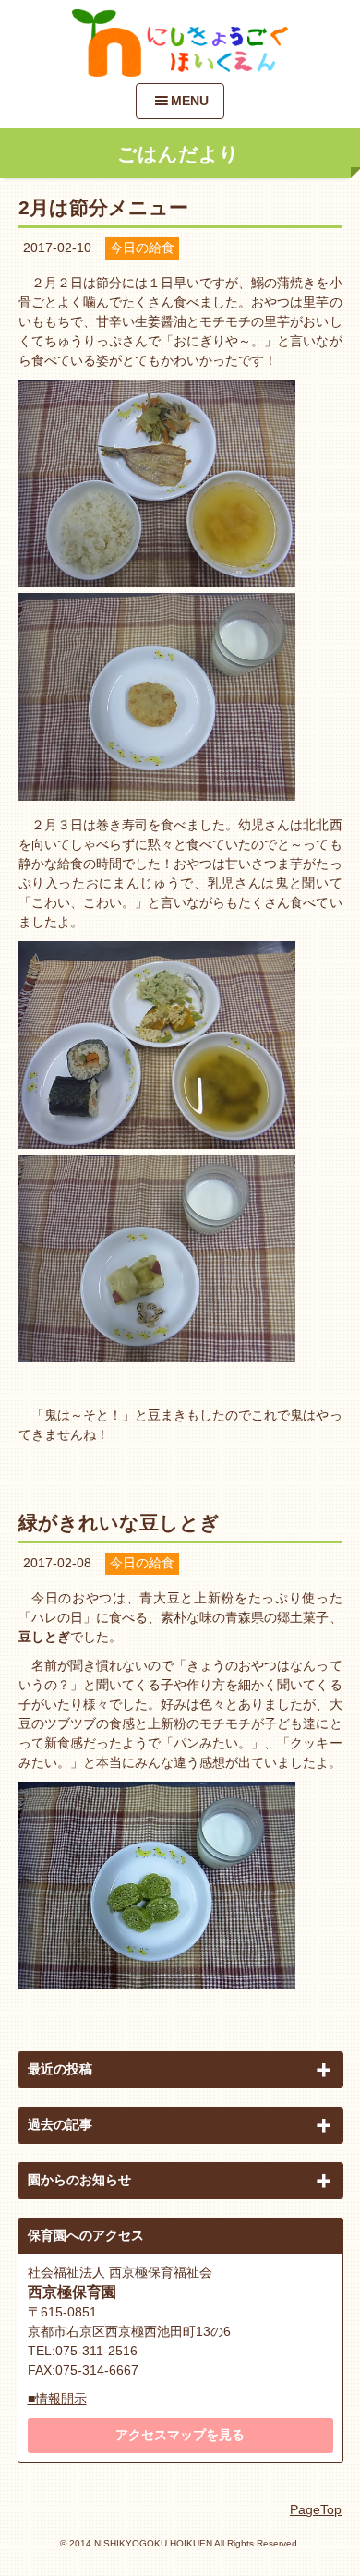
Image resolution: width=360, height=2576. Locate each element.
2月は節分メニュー (103, 207)
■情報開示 (57, 2399)
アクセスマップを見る (180, 2435)
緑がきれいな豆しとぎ (119, 1523)
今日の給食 (142, 248)
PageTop (316, 2509)
